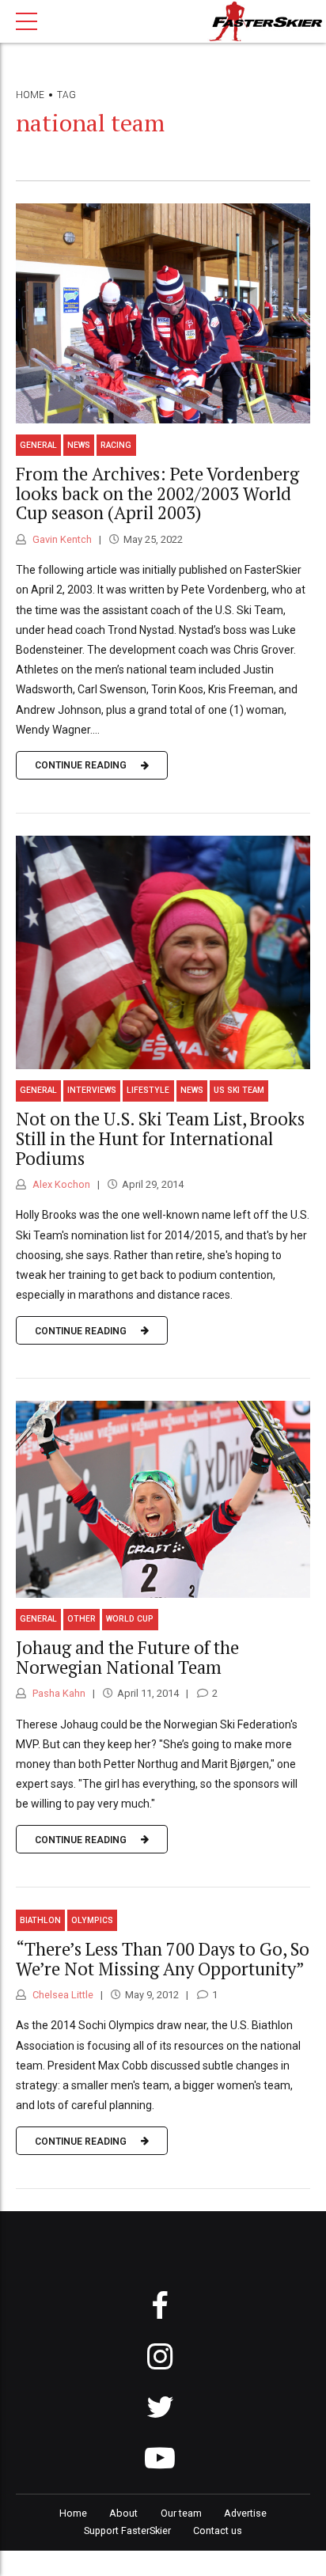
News (79, 445)
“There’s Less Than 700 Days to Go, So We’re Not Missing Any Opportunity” (163, 1959)
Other (81, 1619)
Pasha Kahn (58, 1693)
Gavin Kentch (61, 539)
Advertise (245, 2513)
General (38, 445)
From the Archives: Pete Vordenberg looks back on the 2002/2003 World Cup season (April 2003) (157, 493)
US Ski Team (239, 1090)
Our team (181, 2513)
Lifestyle (148, 1090)
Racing (116, 445)
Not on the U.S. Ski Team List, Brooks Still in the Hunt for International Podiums (160, 1138)
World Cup (130, 1619)
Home (30, 95)
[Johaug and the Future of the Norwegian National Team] (163, 1499)
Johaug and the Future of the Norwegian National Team (127, 1657)
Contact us (218, 2530)
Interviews (92, 1090)
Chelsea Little (62, 1995)
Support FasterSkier (127, 2530)
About (123, 2513)
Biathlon (40, 1920)
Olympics (92, 1920)
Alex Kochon (60, 1184)
